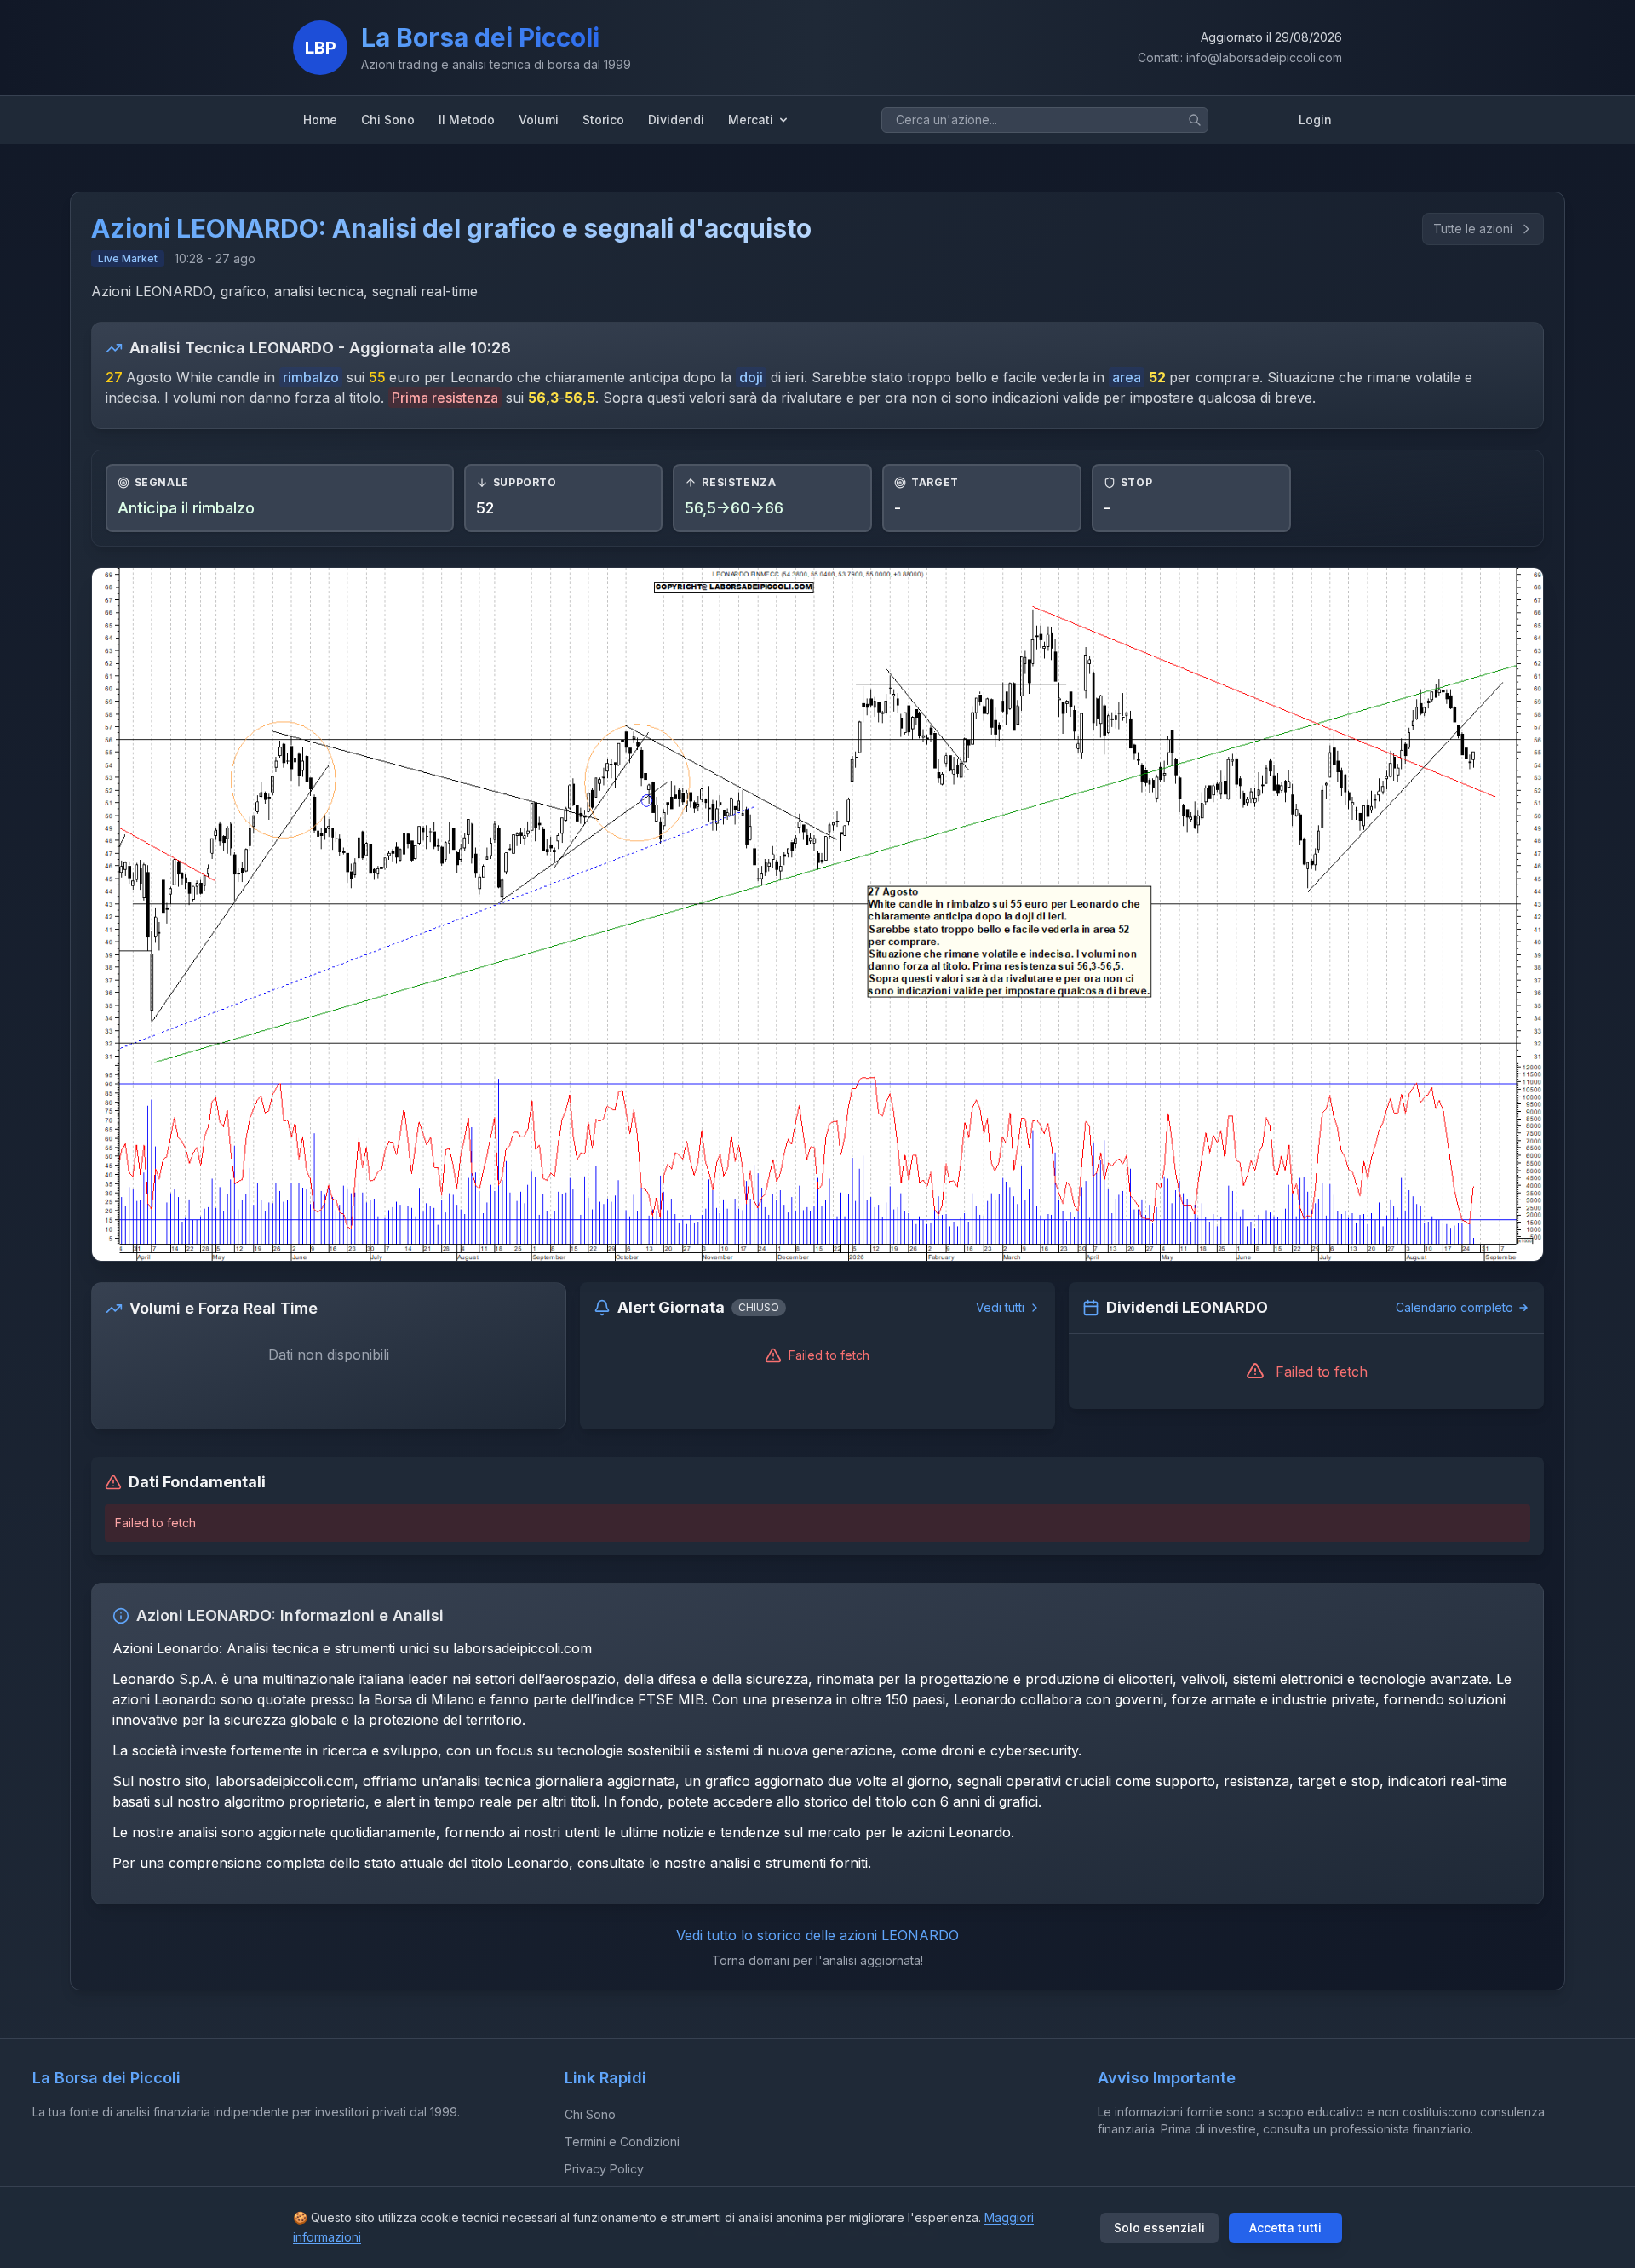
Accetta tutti (1285, 2228)
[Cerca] (1195, 120)
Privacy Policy (604, 2169)
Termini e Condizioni (622, 2142)
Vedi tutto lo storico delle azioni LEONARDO (817, 1935)
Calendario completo (1454, 1307)
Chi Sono (590, 2114)
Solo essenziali (1159, 2228)
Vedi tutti (1000, 1307)
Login (1315, 120)
